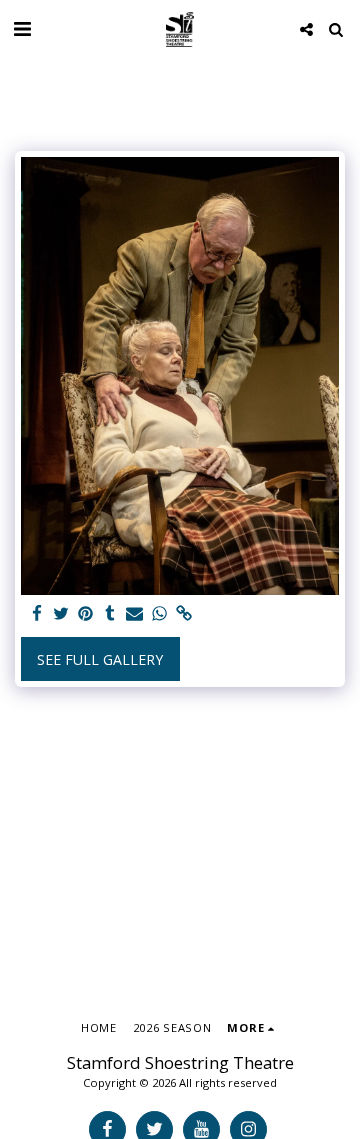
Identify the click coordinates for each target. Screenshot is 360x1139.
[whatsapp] (160, 614)
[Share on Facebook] (37, 614)
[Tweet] (62, 614)
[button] (22, 28)
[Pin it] (86, 614)
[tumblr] (111, 614)
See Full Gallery (100, 659)
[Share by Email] (135, 614)
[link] (184, 614)
